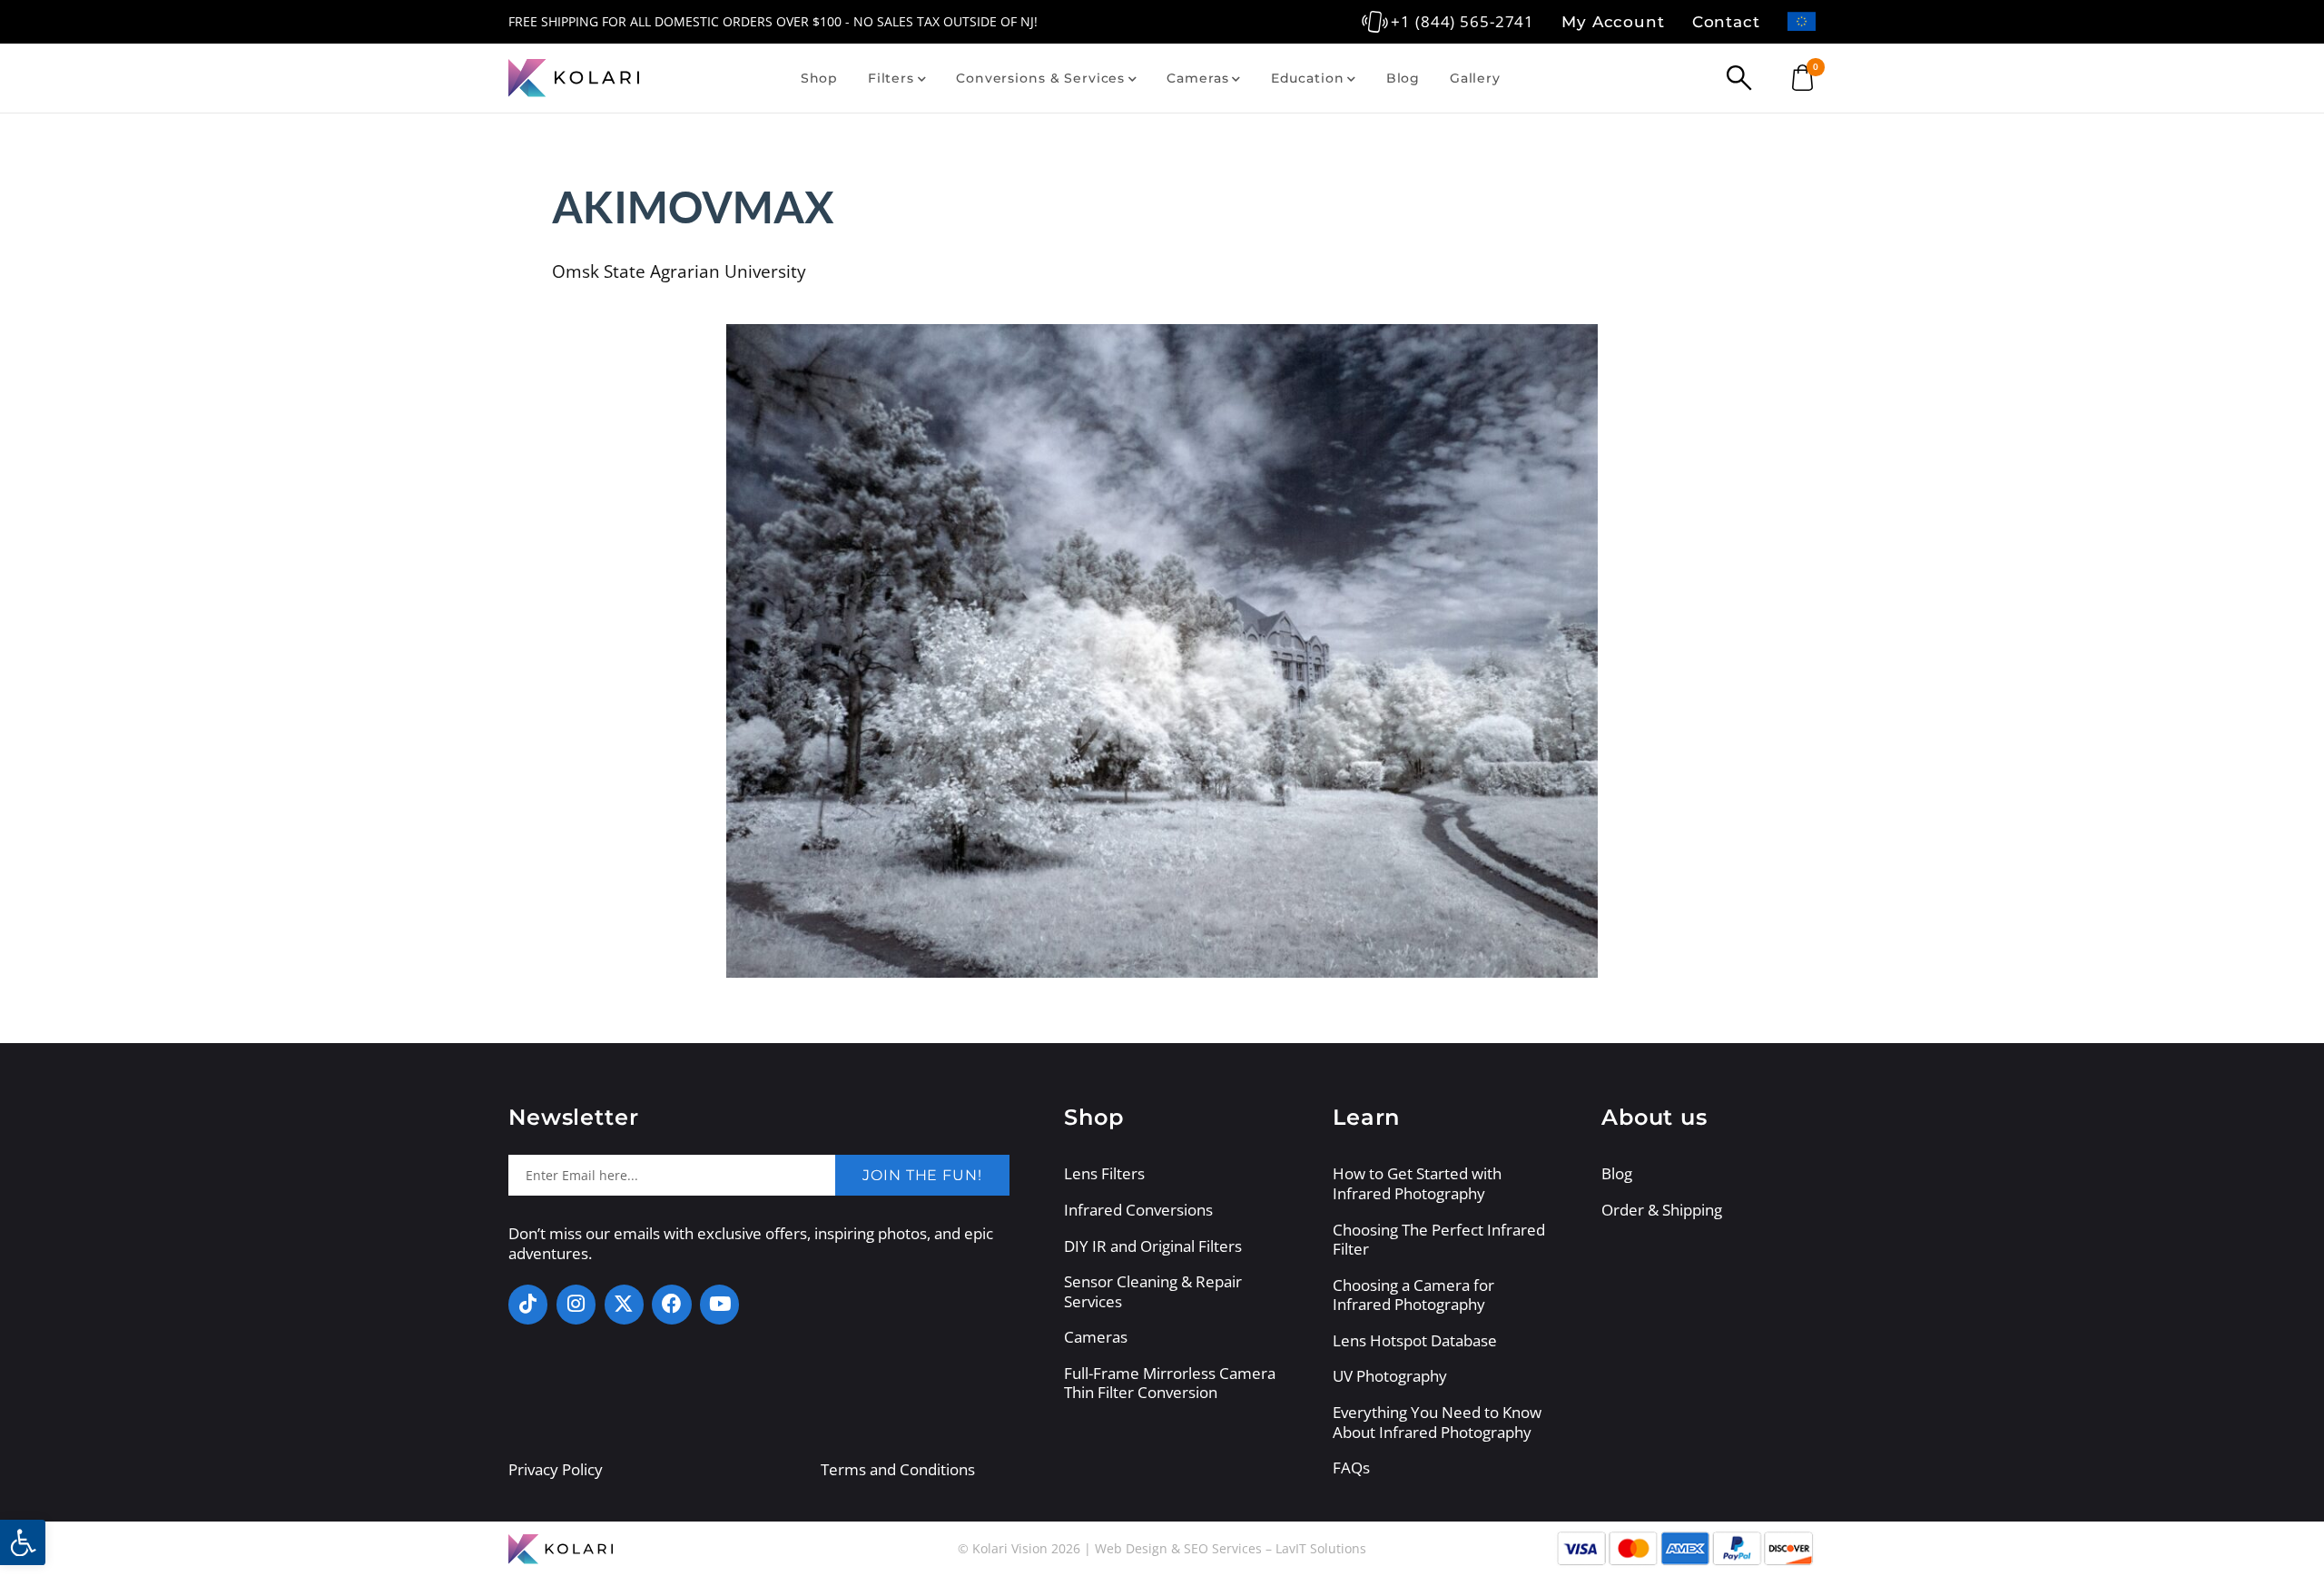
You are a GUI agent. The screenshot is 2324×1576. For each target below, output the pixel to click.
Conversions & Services (1040, 78)
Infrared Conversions (1138, 1210)
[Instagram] (576, 1304)
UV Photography (1390, 1376)
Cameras (1197, 78)
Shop (819, 78)
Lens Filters (1104, 1174)
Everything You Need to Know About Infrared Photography (1437, 1422)
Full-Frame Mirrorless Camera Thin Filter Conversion (1170, 1383)
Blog (1403, 78)
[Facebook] (671, 1304)
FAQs (1351, 1468)
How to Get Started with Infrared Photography (1417, 1183)
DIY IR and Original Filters (1153, 1246)
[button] (23, 1542)
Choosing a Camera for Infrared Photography (1413, 1295)
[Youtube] (719, 1304)
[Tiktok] (528, 1304)
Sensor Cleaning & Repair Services (1153, 1291)
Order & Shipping (1662, 1210)
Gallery (1475, 78)
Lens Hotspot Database (1415, 1341)
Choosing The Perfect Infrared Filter (1439, 1240)
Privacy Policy (556, 1469)
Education (1308, 78)
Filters (891, 78)
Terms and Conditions (898, 1469)
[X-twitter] (624, 1304)
